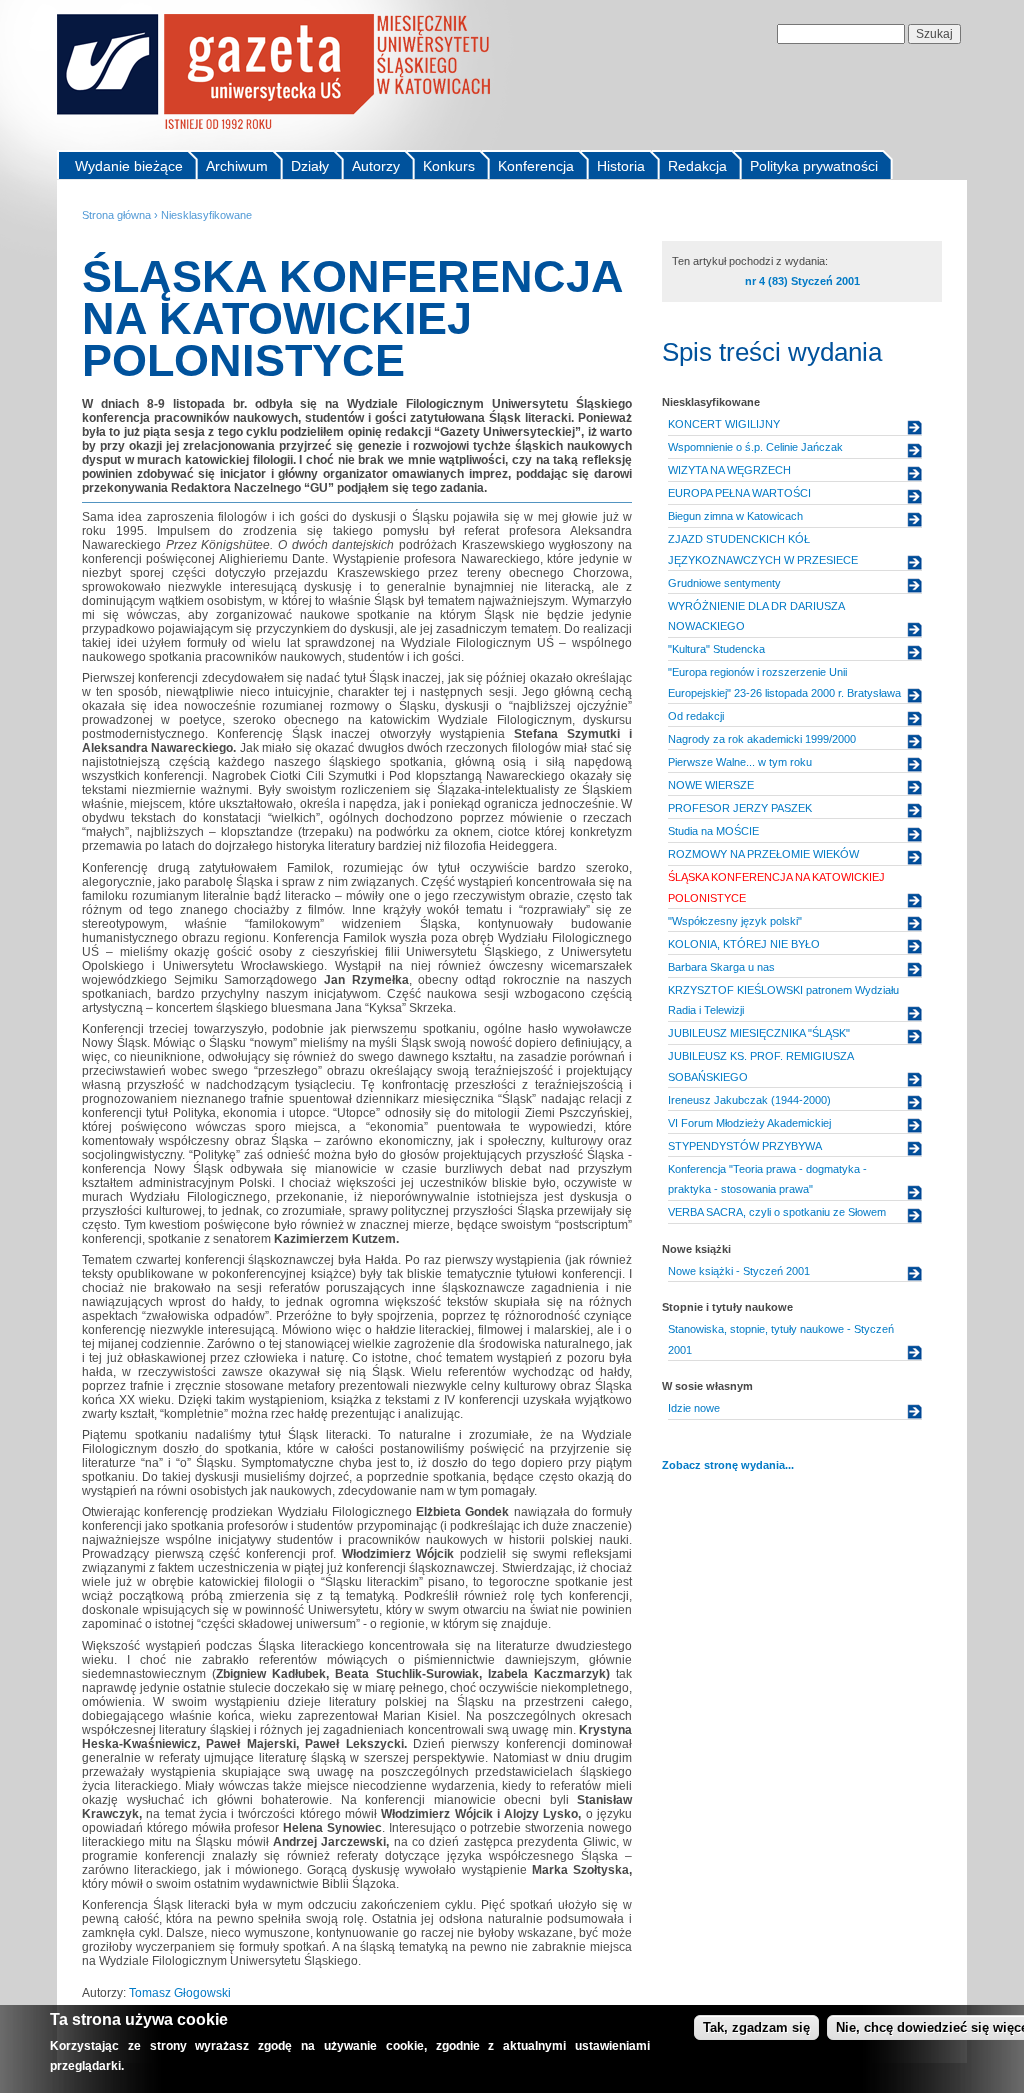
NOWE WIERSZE (711, 785)
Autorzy (376, 166)
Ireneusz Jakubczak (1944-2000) (749, 1100)
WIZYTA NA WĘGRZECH (729, 470)
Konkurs (449, 166)
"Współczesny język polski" (735, 921)
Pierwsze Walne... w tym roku (740, 762)
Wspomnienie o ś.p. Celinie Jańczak (755, 447)
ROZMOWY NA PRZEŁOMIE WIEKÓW (763, 854)
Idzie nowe (694, 1408)
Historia (621, 166)
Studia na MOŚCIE (713, 831)
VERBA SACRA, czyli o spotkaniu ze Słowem (777, 1212)
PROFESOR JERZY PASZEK (740, 808)
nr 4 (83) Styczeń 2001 (802, 281)
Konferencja (536, 166)
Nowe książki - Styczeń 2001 (739, 1271)
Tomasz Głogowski (180, 1993)
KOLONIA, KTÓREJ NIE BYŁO (744, 944)
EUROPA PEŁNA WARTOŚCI (739, 493)
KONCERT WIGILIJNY (724, 424)
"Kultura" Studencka (716, 649)
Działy (310, 166)
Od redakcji (696, 716)
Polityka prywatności (814, 166)
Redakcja (697, 166)
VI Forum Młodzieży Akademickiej (749, 1123)
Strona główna (116, 215)
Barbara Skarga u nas (721, 967)
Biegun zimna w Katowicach (735, 516)
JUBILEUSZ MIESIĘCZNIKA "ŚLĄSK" (759, 1033)
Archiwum (237, 166)
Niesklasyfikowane (206, 215)
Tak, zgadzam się (756, 2027)
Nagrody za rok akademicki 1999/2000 (762, 739)
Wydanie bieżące (129, 166)
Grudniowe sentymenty (724, 583)
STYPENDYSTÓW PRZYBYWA (745, 1146)
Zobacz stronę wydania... (728, 1465)
